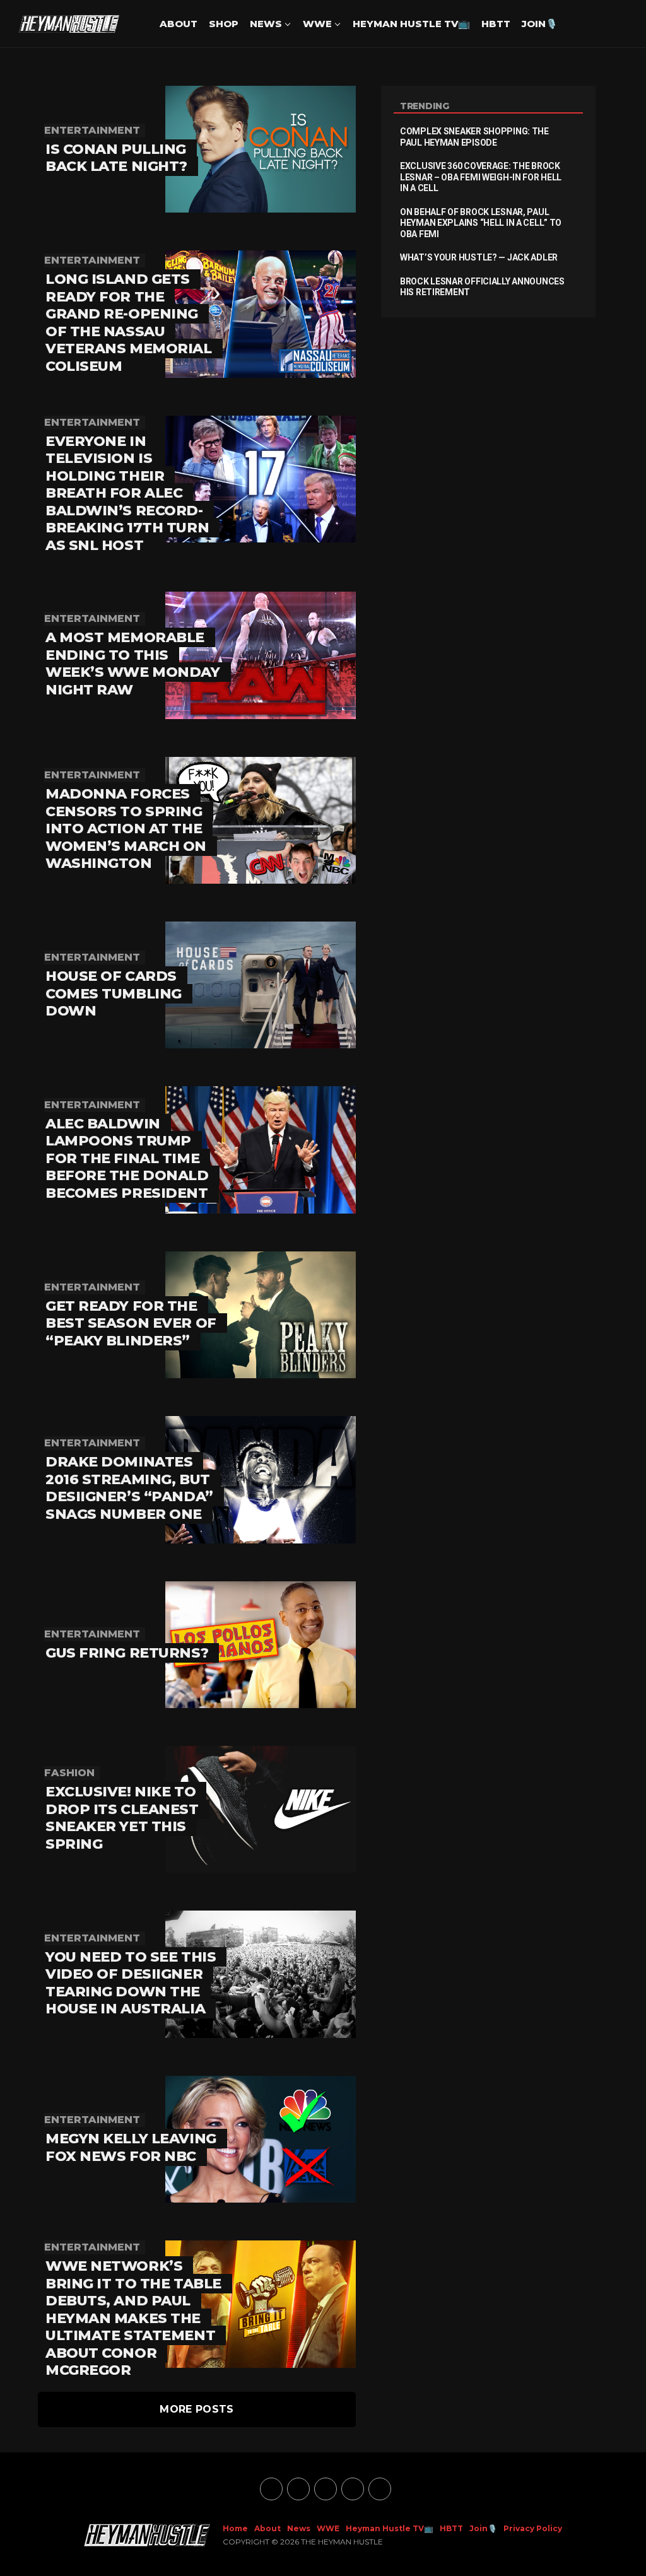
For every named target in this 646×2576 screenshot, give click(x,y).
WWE (317, 24)
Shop (224, 24)
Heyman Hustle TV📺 (411, 24)
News (266, 24)
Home (235, 2528)
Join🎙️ (540, 24)
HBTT (496, 24)
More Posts (197, 2409)
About (179, 24)
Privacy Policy (533, 2528)
